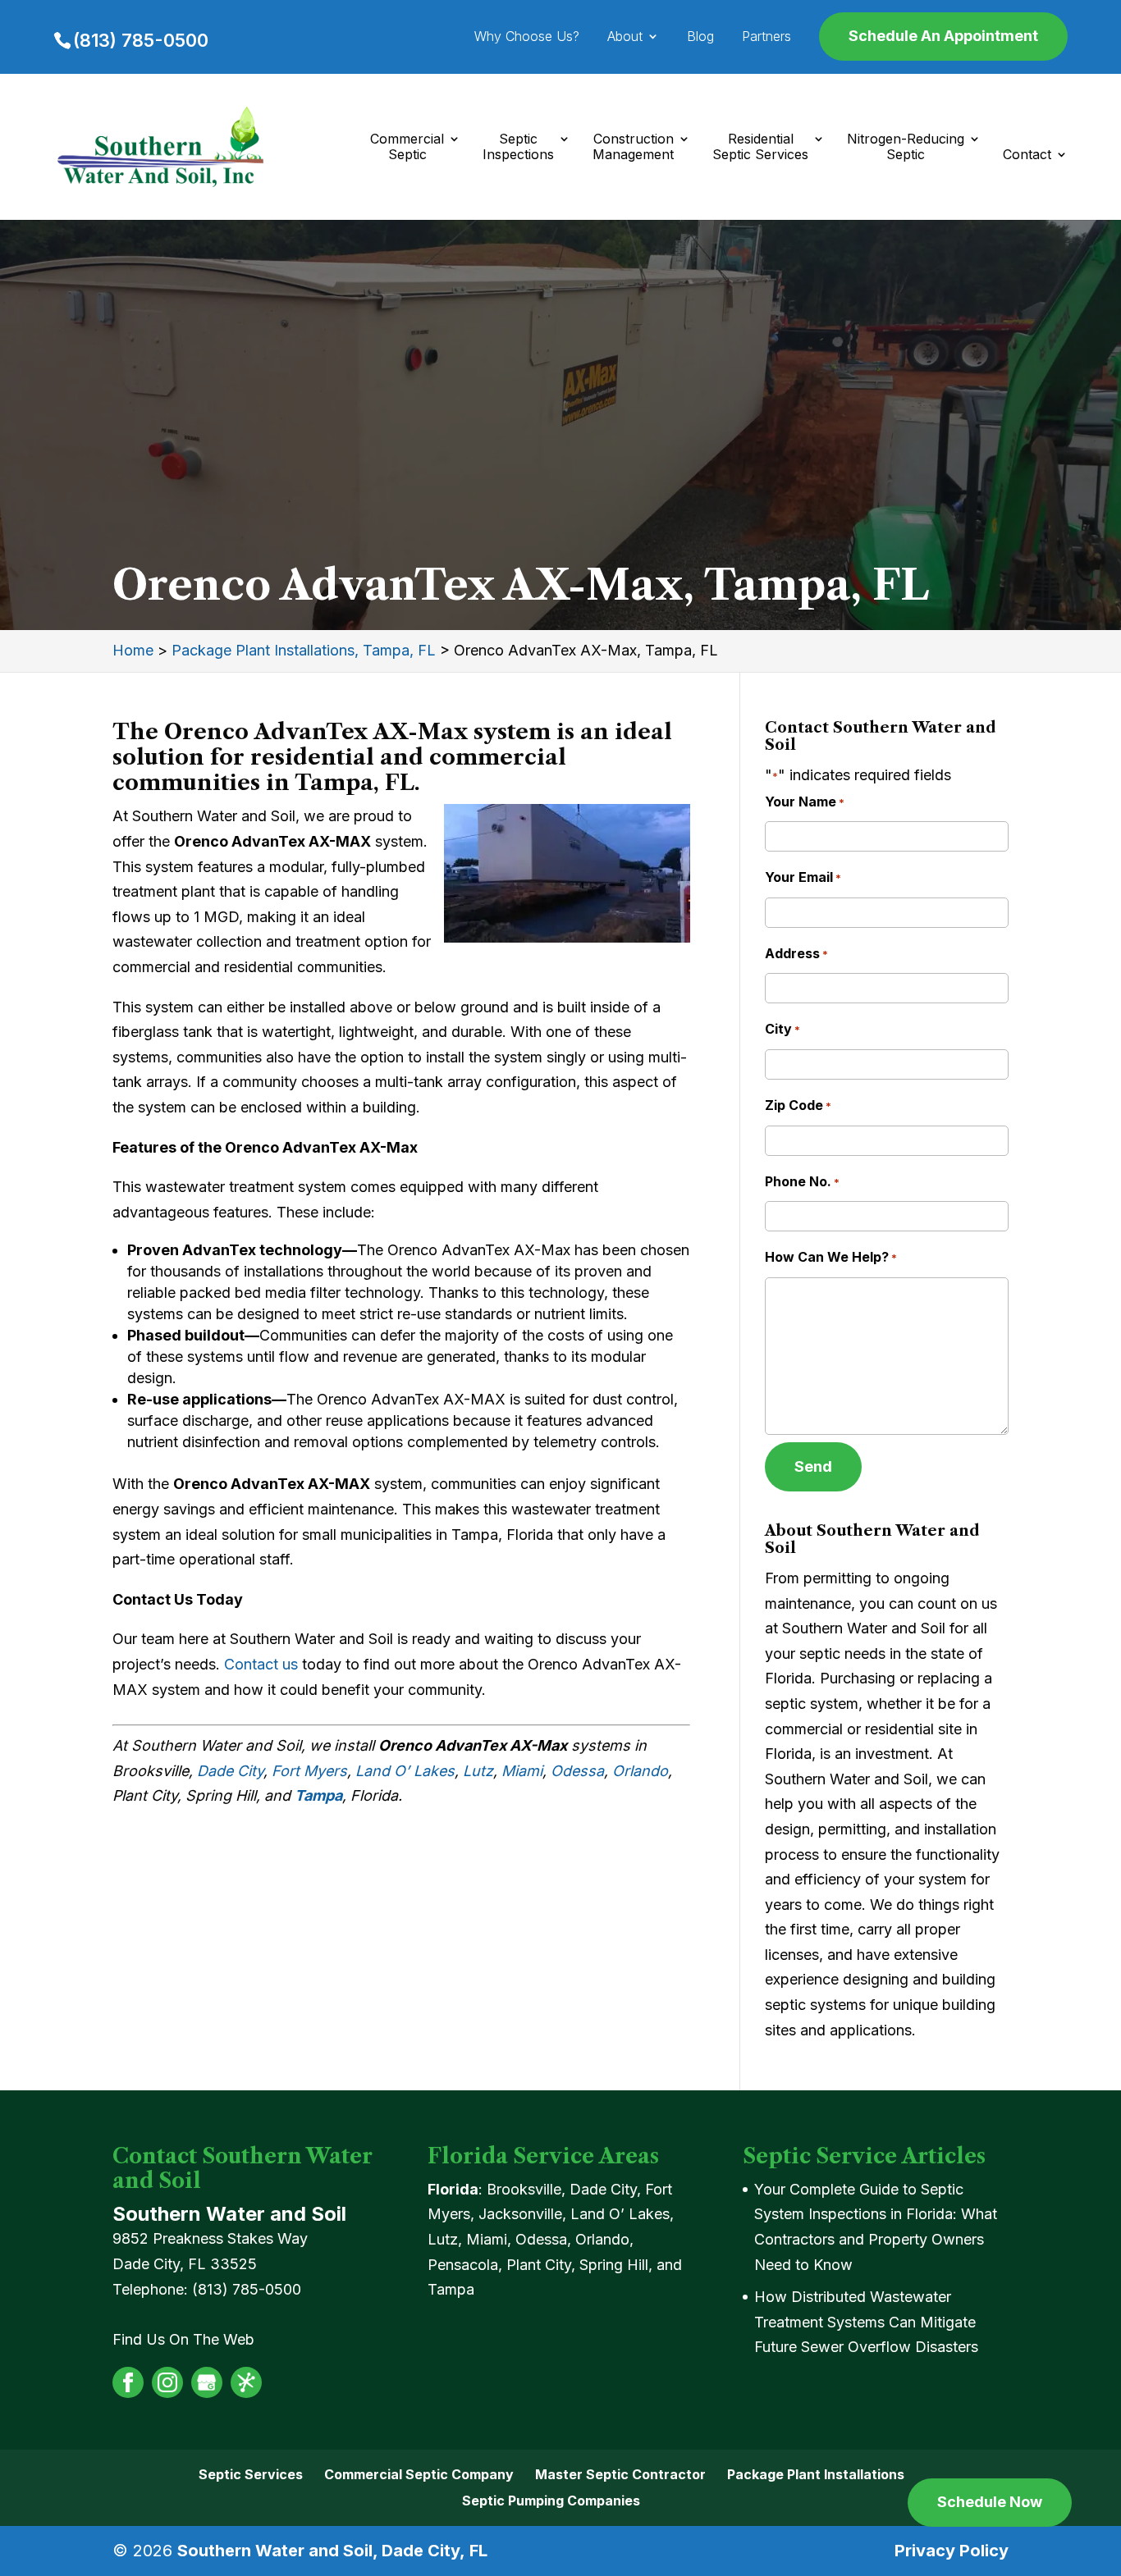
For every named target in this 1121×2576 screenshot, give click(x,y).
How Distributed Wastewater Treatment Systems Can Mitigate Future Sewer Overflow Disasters (866, 2322)
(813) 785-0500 (141, 40)
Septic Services (251, 2474)
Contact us (261, 1664)
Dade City (230, 1771)
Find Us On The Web (183, 2339)
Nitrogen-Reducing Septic (906, 147)
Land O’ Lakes (405, 1771)
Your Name (805, 802)
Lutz (478, 1771)
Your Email (803, 877)
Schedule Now (990, 2502)
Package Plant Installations (816, 2474)
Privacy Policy (952, 2551)
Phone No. (802, 1181)
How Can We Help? (831, 1257)
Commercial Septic (407, 147)
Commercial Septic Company (419, 2474)
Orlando (640, 1771)
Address (796, 953)
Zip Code (798, 1105)
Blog (700, 37)
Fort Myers (309, 1771)
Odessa (577, 1771)
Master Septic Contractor (620, 2474)
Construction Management (633, 147)
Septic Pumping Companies (551, 2501)
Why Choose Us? (527, 37)
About (625, 37)
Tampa (318, 1795)
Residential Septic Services (760, 147)
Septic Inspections (518, 147)
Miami (522, 1771)
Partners (766, 37)
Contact (1027, 155)
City (782, 1029)
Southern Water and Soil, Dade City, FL (332, 2551)
